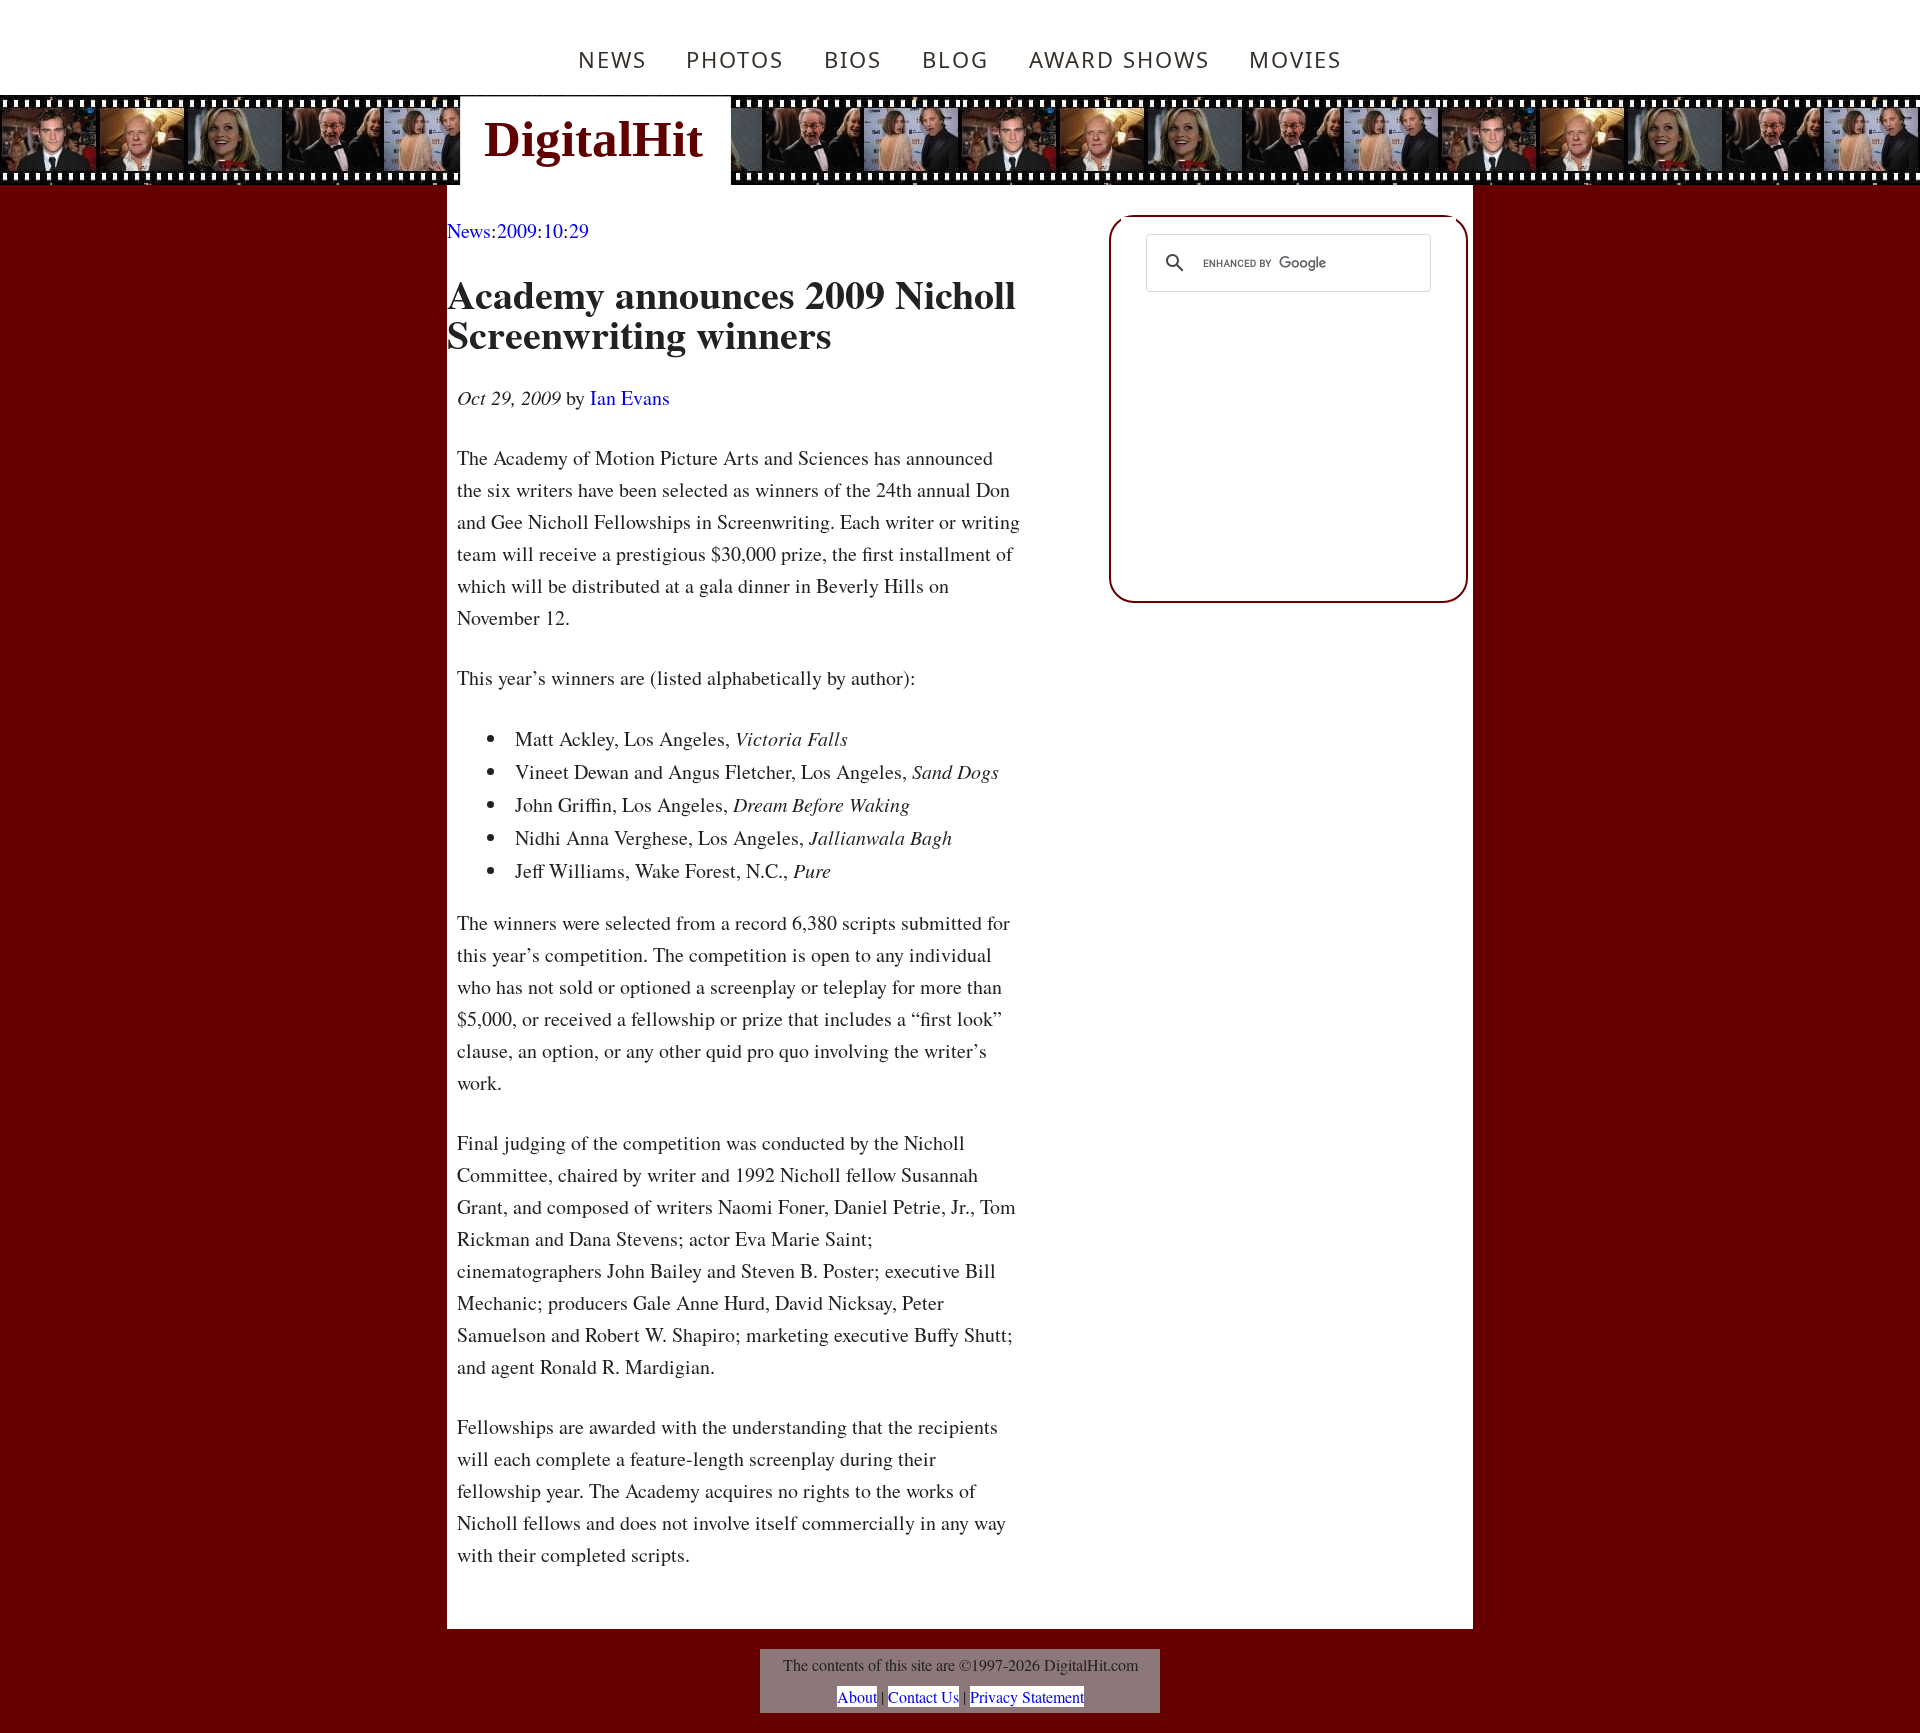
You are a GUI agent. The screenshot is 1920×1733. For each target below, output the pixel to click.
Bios (853, 59)
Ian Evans (630, 397)
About (857, 1696)
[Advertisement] (1095, 140)
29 (579, 230)
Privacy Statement (1027, 1696)
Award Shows (1119, 59)
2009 (517, 230)
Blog (955, 59)
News (612, 59)
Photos (735, 59)
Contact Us (923, 1696)
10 (553, 230)
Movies (1295, 59)
